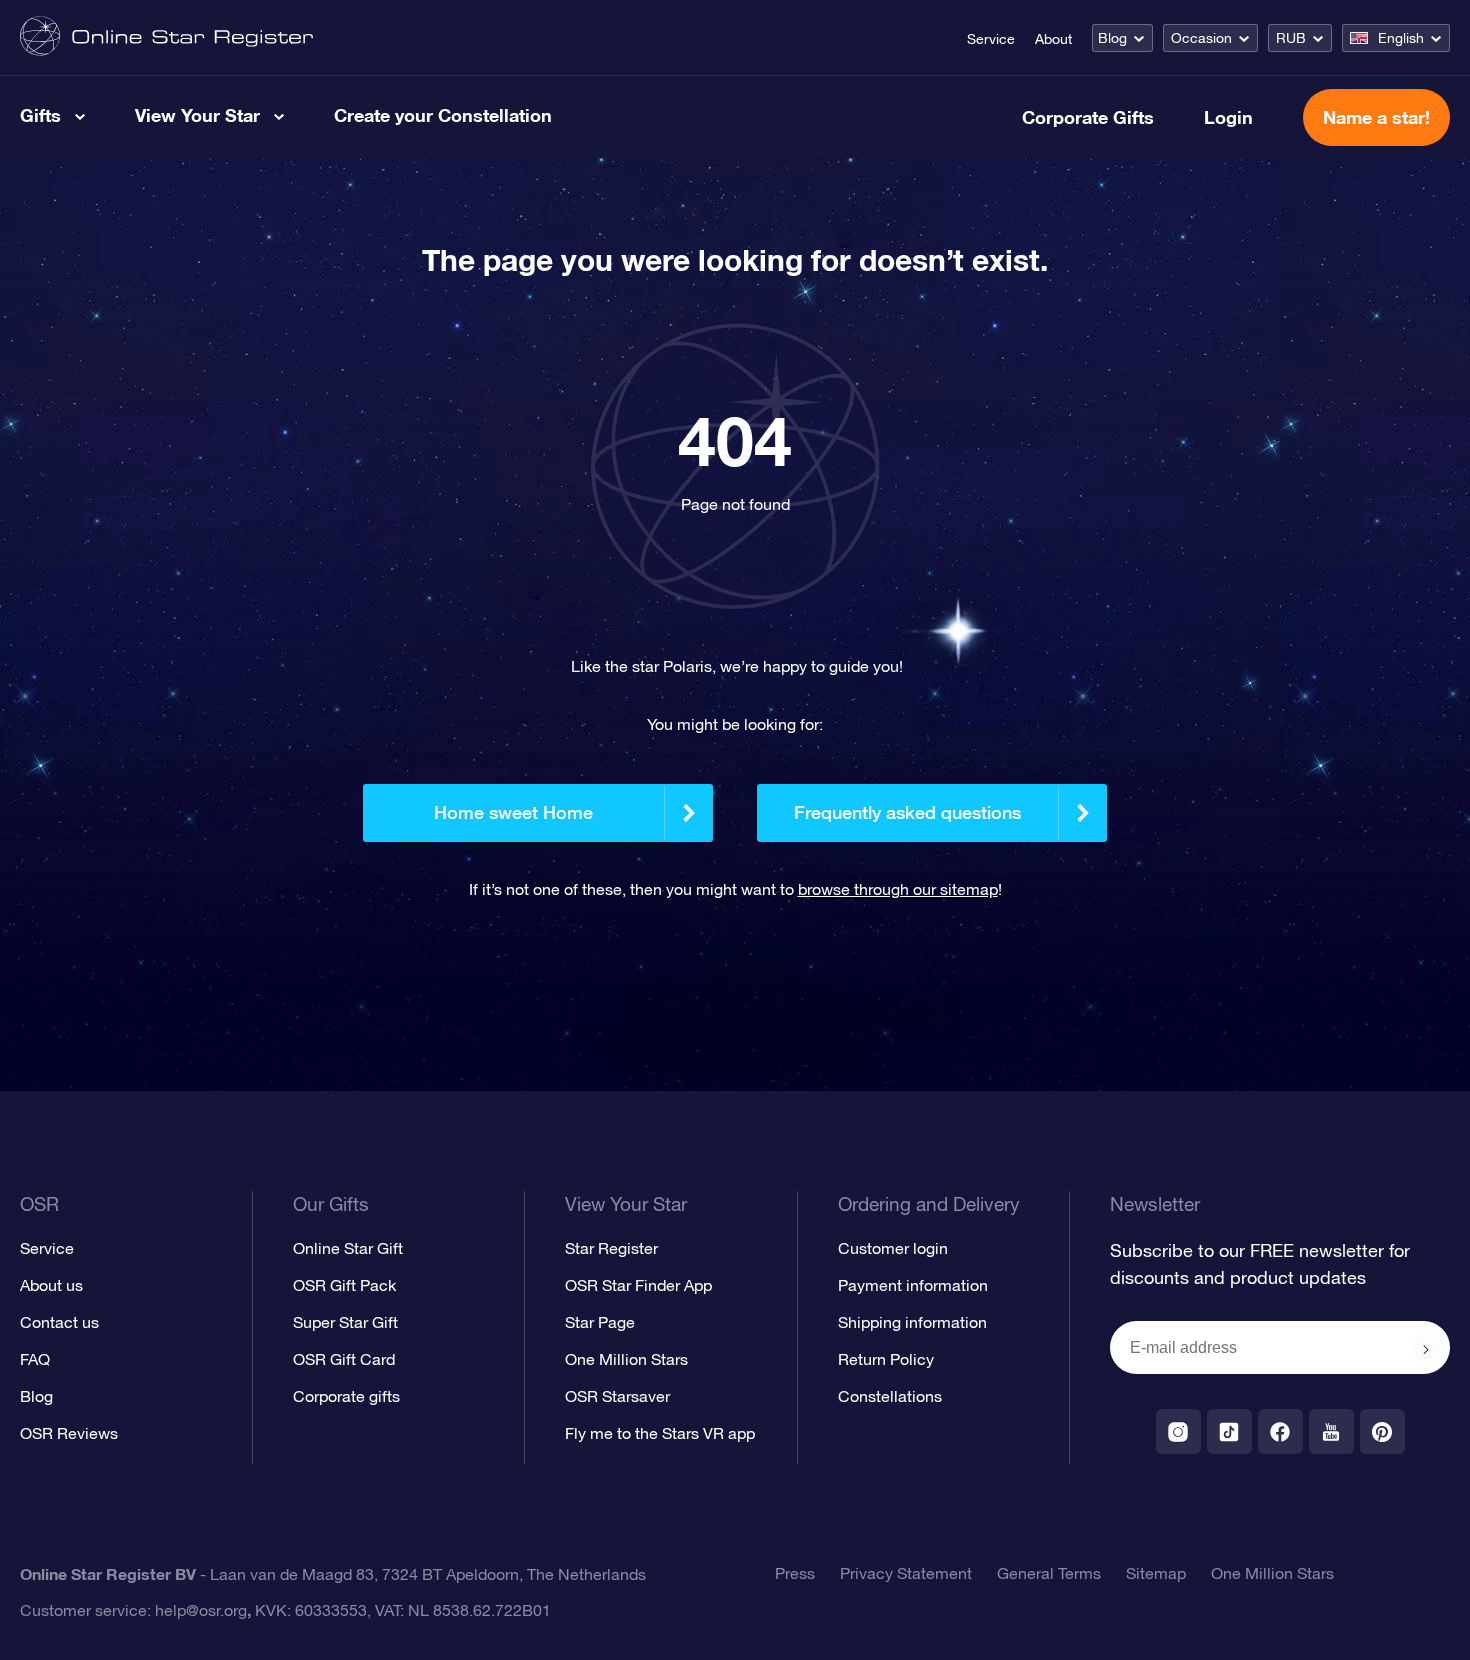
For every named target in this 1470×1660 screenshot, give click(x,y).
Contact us (59, 1322)
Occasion (1201, 38)
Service (991, 39)
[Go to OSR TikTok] (1229, 1431)
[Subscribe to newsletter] (1426, 1349)
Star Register (611, 1248)
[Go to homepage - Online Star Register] (166, 37)
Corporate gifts (346, 1396)
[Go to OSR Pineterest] (1382, 1431)
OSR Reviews (69, 1433)
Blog (1112, 38)
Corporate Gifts (1088, 117)
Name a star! (1376, 117)
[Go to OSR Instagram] (1178, 1431)
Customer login (893, 1248)
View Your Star (197, 115)
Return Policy (886, 1359)
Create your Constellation (443, 115)
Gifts (40, 115)
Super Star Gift (345, 1322)
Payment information (913, 1285)
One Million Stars (626, 1359)
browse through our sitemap (898, 889)
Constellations (890, 1396)
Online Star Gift (348, 1248)
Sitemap (1156, 1573)
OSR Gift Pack (344, 1285)
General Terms (1049, 1573)
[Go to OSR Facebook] (1280, 1431)
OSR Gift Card (344, 1359)
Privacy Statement (906, 1573)
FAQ (35, 1359)
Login (1228, 117)
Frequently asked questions (907, 812)
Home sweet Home (513, 812)
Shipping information (912, 1322)
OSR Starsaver (617, 1396)
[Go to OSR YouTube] (1331, 1431)
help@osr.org (201, 1610)
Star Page (600, 1322)
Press (795, 1573)
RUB (1291, 38)
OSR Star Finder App (638, 1285)
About (1053, 39)
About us (51, 1285)
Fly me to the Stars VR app (660, 1433)
